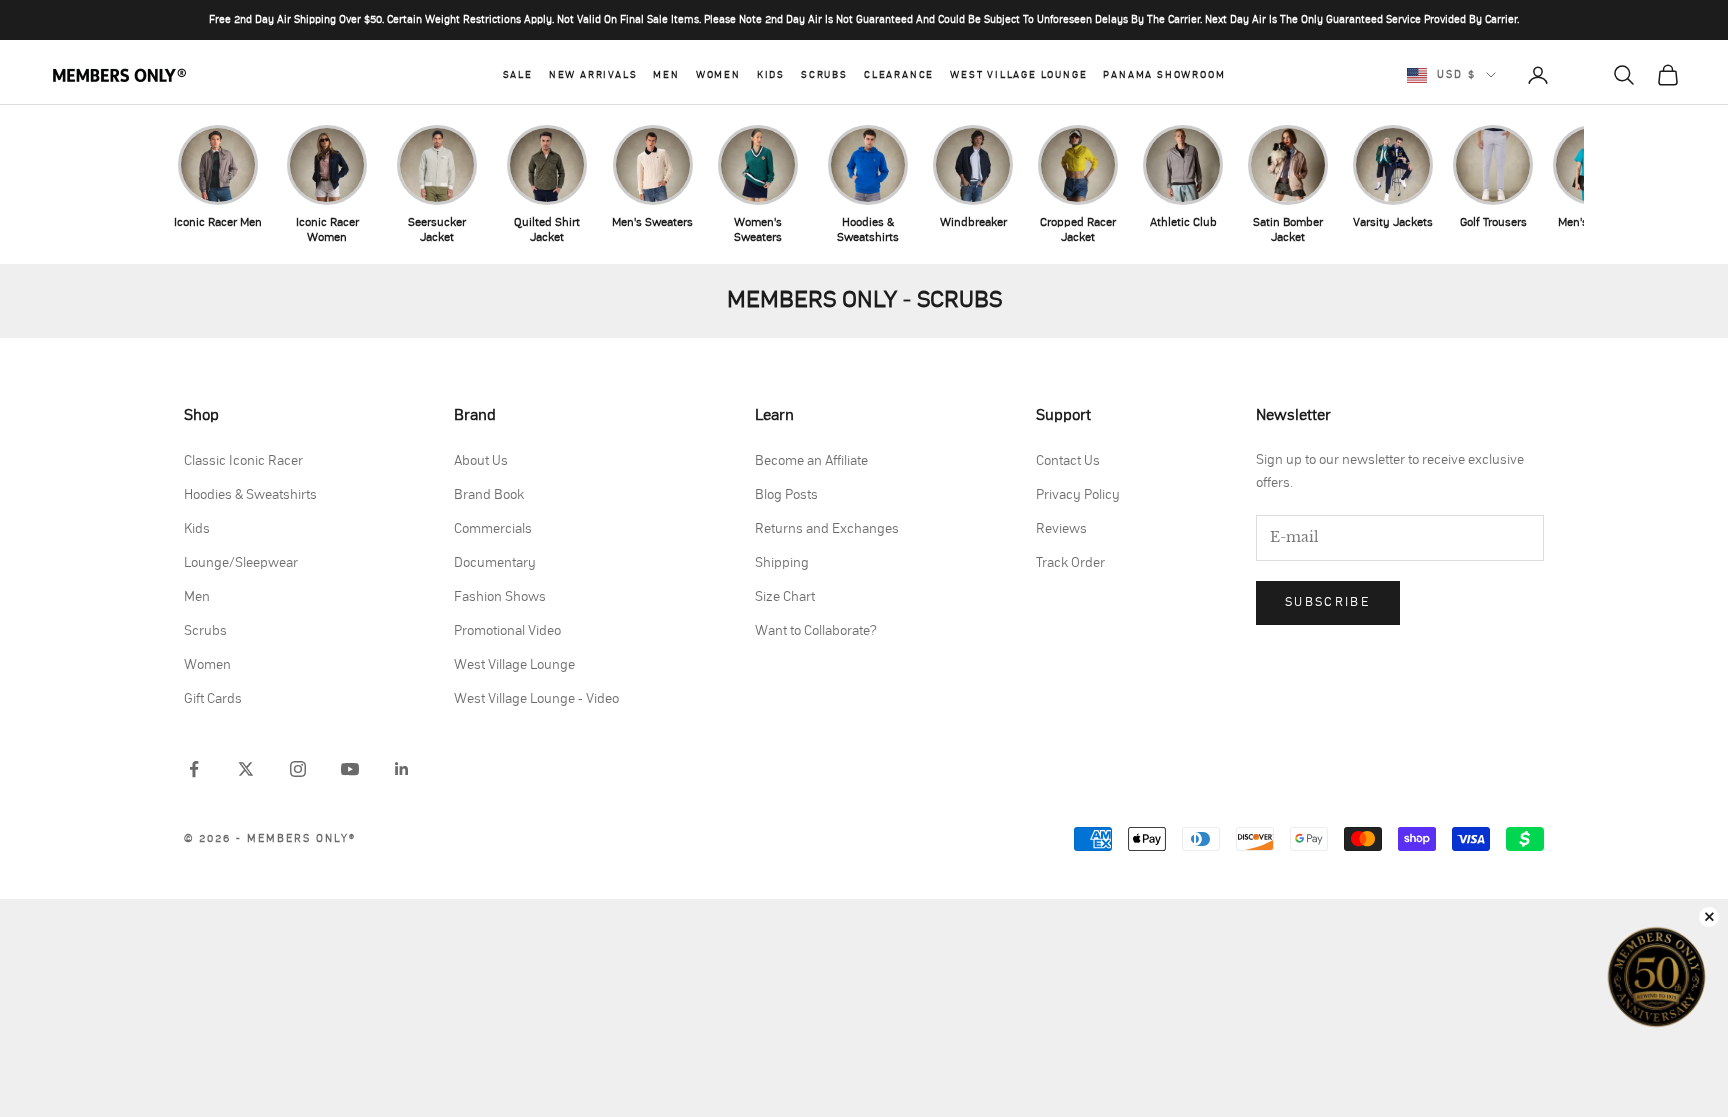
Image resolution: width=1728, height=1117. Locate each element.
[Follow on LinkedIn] (402, 769)
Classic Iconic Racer (243, 461)
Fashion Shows (500, 597)
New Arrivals (593, 75)
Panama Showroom (1164, 75)
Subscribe (1328, 602)
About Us (481, 461)
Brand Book (489, 495)
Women (718, 75)
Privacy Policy (1078, 495)
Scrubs (824, 75)
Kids (771, 75)
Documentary (495, 563)
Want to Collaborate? (816, 631)
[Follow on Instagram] (298, 769)
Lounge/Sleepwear (241, 563)
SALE (518, 75)
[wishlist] (1581, 75)
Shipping (782, 563)
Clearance (899, 75)
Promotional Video (507, 631)
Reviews (1061, 529)
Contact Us (1068, 461)
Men (666, 75)
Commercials (493, 529)
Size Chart (785, 597)
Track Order (1070, 563)
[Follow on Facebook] (194, 769)
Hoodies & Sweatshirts (250, 495)
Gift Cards (213, 699)
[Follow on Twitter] (246, 769)
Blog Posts (786, 495)
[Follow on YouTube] (350, 769)
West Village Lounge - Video (536, 699)
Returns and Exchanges (827, 529)
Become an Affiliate (811, 461)
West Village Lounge (1018, 75)
